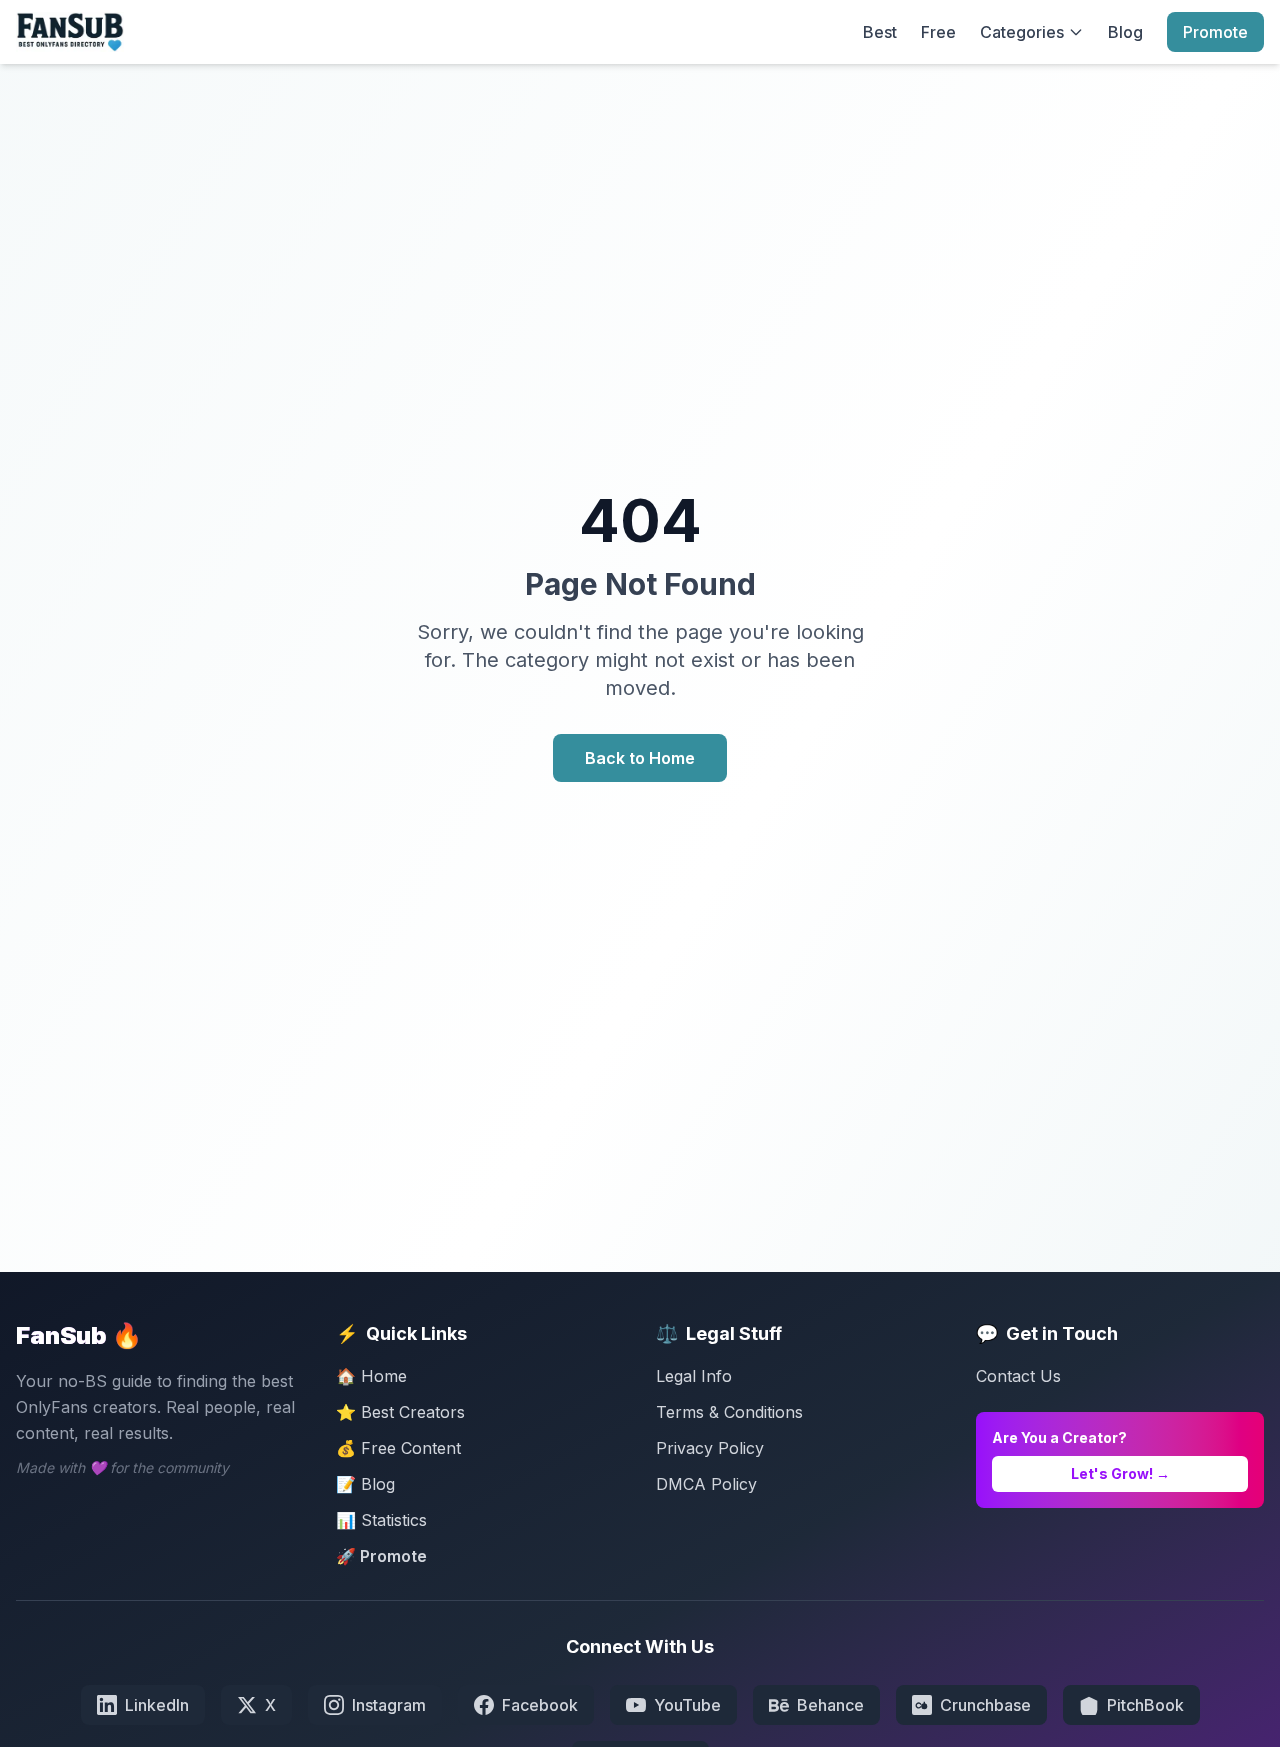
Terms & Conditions (729, 1412)
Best (880, 32)
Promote (1215, 32)
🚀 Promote (381, 1556)
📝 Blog (365, 1484)
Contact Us (1018, 1376)
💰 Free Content (398, 1448)
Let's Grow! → (1120, 1473)
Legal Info (694, 1376)
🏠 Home (371, 1376)
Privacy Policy (710, 1448)
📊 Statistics (381, 1520)
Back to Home (640, 758)
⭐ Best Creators (400, 1412)
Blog (1125, 32)
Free (938, 32)
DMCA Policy (706, 1484)
